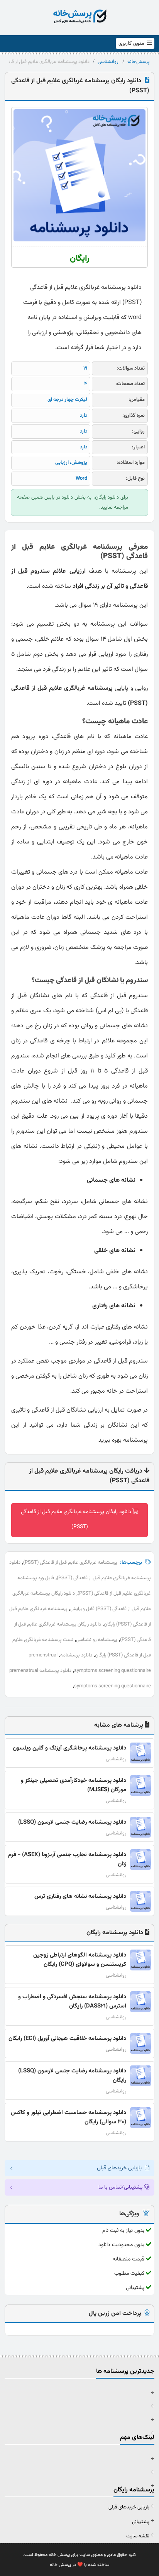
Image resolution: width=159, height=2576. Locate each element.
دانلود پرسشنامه (76, 1655)
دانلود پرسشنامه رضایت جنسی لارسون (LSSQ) (72, 1822)
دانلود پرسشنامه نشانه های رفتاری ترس (80, 1896)
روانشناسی (108, 62)
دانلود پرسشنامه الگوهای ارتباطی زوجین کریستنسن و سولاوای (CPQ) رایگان (80, 1960)
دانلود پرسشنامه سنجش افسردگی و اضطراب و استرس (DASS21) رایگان (72, 2002)
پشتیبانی (141, 2522)
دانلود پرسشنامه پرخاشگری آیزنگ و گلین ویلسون (69, 1748)
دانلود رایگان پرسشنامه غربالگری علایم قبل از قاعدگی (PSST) (76, 1520)
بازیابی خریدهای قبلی (129, 2507)
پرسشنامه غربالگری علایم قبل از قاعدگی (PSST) (70, 1563)
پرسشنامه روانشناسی (97, 1640)
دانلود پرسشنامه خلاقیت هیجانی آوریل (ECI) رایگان (67, 2039)
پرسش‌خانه (139, 62)
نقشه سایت (138, 2536)
